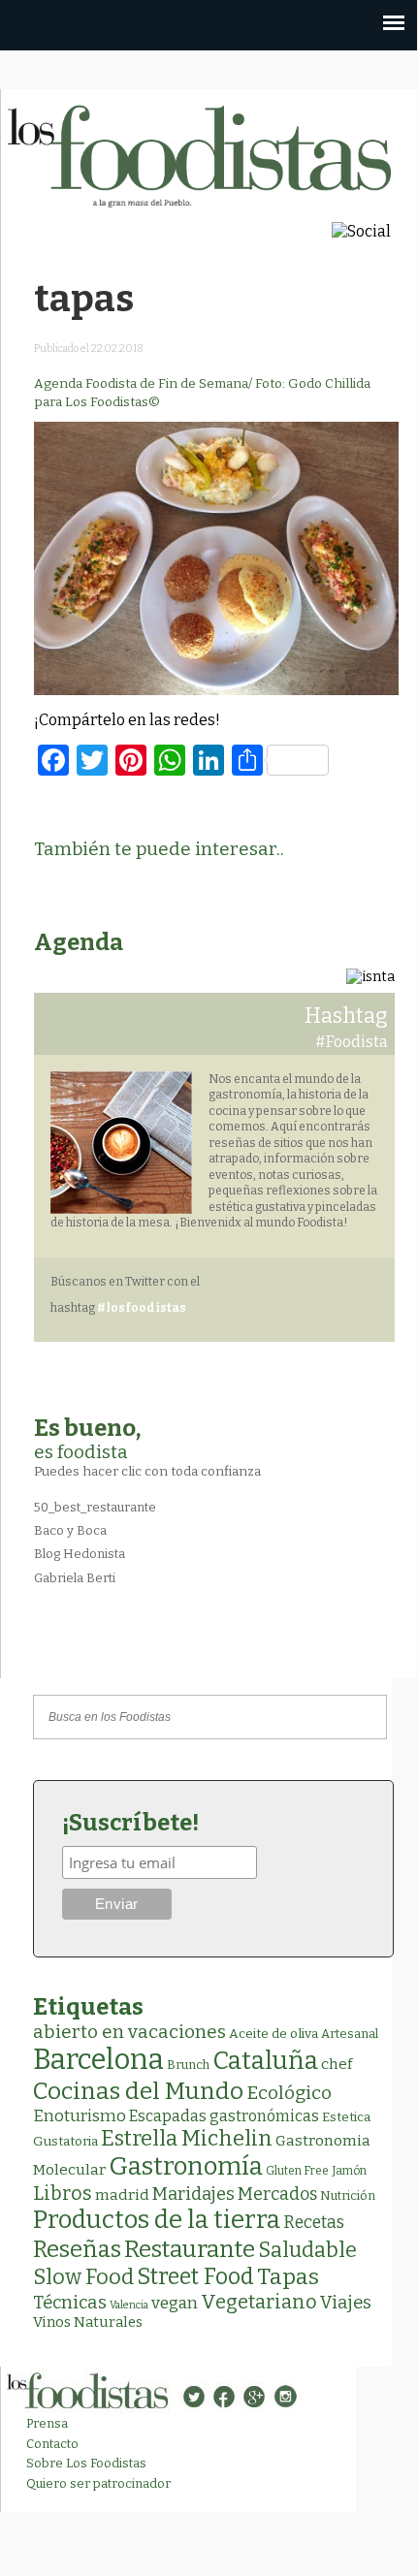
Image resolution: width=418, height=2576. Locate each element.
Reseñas (77, 2249)
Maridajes (193, 2194)
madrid (122, 2194)
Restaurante (190, 2249)
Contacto (52, 2444)
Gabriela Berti (75, 1578)
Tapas (288, 2276)
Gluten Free (297, 2171)
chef (337, 2064)
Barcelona (98, 2060)
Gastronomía (186, 2166)
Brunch (188, 2065)
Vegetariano (259, 2302)
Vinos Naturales (88, 2322)
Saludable (307, 2250)
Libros (63, 2193)
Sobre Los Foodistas (86, 2463)
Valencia (129, 2305)
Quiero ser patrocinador (98, 2483)
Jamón (349, 2171)
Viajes (346, 2303)
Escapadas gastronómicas (224, 2116)
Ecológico (289, 2093)
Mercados (277, 2194)
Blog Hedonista (80, 1554)
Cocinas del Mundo (138, 2091)
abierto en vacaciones (129, 2032)
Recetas (314, 2223)
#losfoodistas (142, 1308)
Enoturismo (80, 2115)
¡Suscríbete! (130, 1823)
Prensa (47, 2423)
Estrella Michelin (187, 2138)
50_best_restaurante (95, 1507)
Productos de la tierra (157, 2220)
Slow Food (83, 2277)
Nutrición (348, 2195)
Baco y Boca (70, 1530)
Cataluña (265, 2061)
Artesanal (350, 2034)
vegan (175, 2303)
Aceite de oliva (273, 2034)
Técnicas (70, 2303)
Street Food (195, 2276)
